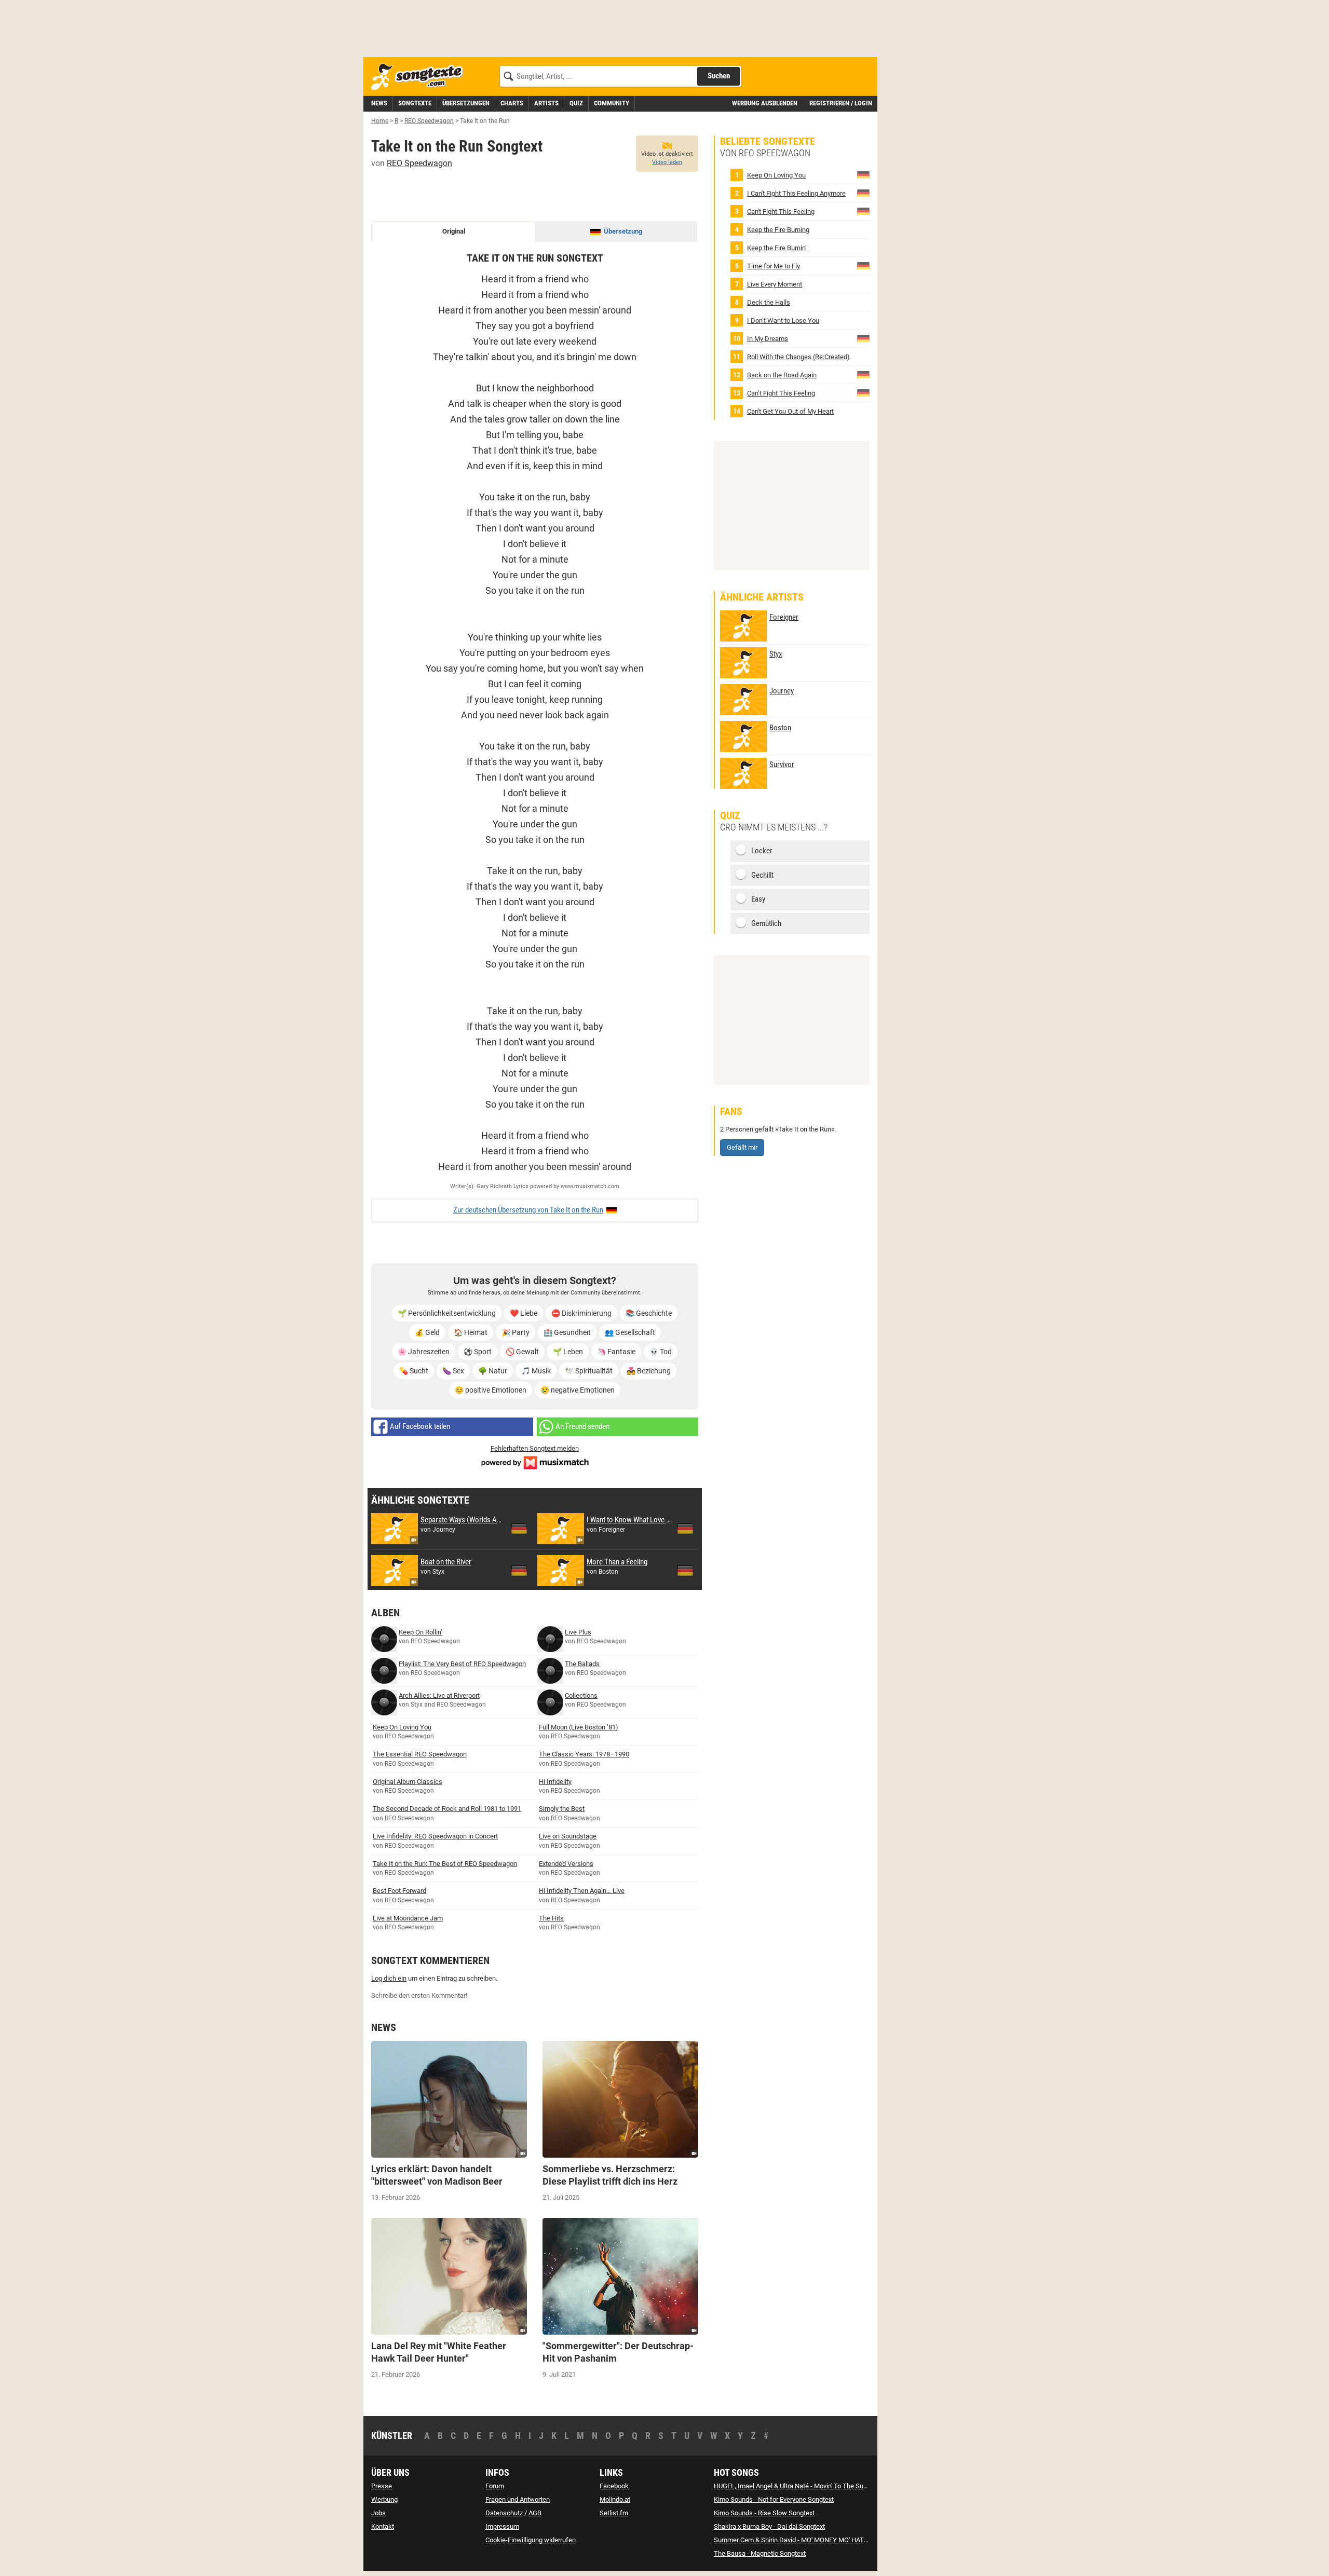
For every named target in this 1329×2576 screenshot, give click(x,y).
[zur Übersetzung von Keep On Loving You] (863, 175)
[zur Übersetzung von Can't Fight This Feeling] (863, 211)
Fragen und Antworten (518, 2499)
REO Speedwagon (419, 163)
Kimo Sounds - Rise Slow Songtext (764, 2513)
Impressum (502, 2526)
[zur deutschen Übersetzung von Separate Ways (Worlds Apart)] (519, 1529)
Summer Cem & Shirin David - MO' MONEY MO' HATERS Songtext (809, 2540)
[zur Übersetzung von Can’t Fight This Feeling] (863, 393)
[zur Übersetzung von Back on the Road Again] (863, 374)
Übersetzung (623, 231)
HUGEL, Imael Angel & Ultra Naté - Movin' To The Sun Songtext (804, 2486)
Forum (495, 2486)
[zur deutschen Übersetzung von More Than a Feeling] (685, 1571)
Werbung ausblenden (765, 103)
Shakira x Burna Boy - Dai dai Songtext (769, 2526)
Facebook (614, 2486)
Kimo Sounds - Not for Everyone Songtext (774, 2499)
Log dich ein (389, 1978)
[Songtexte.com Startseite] (421, 77)
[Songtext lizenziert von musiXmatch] (535, 1461)
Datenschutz (504, 2513)
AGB (535, 2513)
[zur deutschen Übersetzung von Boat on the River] (519, 1571)
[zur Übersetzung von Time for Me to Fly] (863, 265)
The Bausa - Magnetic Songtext (760, 2553)
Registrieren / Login (841, 103)
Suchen (719, 76)
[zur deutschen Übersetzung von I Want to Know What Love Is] (685, 1529)
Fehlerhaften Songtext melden (535, 1448)
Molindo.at (615, 2499)
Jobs (378, 2513)
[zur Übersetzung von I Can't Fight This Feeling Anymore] (863, 193)
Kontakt (383, 2526)
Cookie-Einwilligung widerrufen (531, 2540)
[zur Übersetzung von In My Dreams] (863, 338)
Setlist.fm (614, 2513)
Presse (382, 2486)
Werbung (384, 2499)
